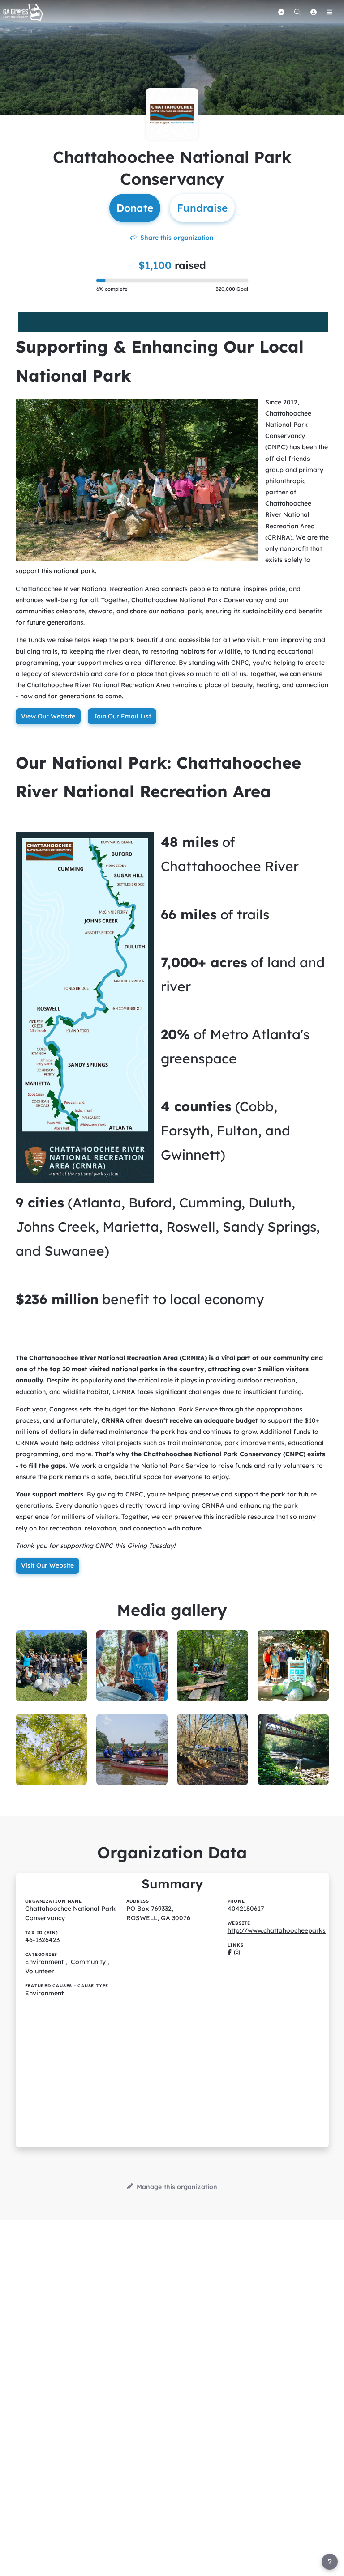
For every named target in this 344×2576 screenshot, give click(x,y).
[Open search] (297, 12)
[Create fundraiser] (281, 12)
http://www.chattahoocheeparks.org (283, 1930)
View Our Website (48, 716)
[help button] (330, 2562)
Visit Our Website (47, 1565)
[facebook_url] (230, 1952)
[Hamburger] (330, 12)
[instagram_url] (237, 1952)
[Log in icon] (314, 12)
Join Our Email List (122, 716)
